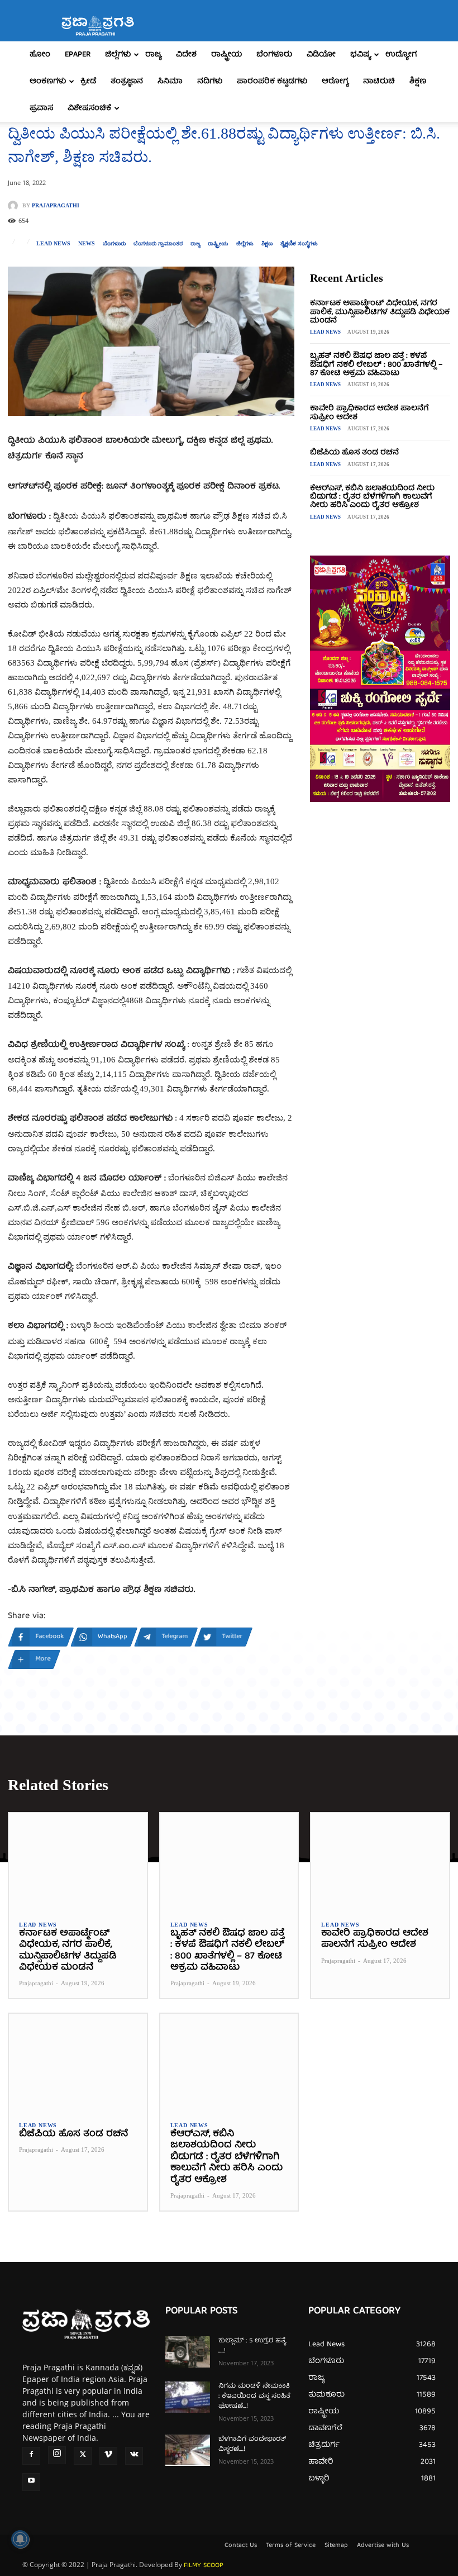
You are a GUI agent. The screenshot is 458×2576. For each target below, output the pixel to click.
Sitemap (336, 2546)
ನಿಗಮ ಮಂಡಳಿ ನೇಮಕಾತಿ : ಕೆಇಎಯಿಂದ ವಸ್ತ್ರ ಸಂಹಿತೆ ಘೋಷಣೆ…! (254, 2396)
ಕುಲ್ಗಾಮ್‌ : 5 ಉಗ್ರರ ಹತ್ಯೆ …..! (252, 2346)
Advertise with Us (383, 2546)
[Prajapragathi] (15, 206)
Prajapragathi (56, 206)
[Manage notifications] (20, 2539)
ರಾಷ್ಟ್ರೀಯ (226, 55)
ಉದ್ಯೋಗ (401, 55)
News (87, 244)
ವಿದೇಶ (186, 55)
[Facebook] (31, 2456)
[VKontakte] (134, 2456)
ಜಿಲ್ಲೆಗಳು (118, 55)
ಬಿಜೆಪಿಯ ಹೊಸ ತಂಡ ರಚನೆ (354, 453)
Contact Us (241, 2546)
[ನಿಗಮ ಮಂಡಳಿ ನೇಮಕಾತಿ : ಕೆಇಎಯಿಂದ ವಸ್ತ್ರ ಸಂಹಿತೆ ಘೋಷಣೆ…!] (188, 2397)
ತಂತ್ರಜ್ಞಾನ (127, 82)
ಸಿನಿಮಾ (170, 82)
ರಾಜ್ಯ (153, 55)
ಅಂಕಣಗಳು (48, 82)
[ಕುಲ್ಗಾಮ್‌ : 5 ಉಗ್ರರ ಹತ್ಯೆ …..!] (188, 2352)
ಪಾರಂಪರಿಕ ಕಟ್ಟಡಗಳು (272, 82)
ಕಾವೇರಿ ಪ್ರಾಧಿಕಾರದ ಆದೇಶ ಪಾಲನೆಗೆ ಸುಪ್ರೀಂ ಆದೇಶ (369, 413)
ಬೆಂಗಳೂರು (274, 55)
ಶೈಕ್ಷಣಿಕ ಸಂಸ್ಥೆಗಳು (299, 244)
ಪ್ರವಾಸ (41, 108)
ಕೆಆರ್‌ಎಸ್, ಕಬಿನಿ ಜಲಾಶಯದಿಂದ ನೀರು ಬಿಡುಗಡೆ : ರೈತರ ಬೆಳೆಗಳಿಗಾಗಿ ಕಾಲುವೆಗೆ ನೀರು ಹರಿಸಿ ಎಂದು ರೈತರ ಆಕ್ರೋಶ (372, 497)
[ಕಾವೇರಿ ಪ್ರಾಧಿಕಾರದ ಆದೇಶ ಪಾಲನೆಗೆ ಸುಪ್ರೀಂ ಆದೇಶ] (380, 1861)
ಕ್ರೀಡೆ (88, 82)
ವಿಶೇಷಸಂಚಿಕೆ (89, 108)
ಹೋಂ (40, 55)
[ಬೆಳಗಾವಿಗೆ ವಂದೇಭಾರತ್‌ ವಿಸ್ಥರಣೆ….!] (188, 2450)
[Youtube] (31, 2482)
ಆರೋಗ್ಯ (335, 82)
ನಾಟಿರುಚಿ (379, 82)
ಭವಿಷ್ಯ (361, 55)
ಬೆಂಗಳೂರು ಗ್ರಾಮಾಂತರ (158, 244)
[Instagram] (57, 2455)
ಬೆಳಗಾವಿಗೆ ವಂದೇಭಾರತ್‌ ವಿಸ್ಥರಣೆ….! (252, 2444)
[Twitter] (83, 2456)
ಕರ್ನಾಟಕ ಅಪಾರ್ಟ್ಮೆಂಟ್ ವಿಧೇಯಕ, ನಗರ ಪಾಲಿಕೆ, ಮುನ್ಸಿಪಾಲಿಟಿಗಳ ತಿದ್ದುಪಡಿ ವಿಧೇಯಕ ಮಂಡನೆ (380, 312)
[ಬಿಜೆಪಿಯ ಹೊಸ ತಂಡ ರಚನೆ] (78, 2062)
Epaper (78, 55)
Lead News (53, 244)
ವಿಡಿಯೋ (321, 55)
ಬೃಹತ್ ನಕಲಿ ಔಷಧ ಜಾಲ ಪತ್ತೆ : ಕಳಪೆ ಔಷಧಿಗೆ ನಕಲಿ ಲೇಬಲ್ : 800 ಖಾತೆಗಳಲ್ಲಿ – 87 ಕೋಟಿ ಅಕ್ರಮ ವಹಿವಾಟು (376, 365)
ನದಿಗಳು (210, 82)
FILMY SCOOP (204, 2566)
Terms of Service (291, 2546)
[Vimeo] (108, 2456)
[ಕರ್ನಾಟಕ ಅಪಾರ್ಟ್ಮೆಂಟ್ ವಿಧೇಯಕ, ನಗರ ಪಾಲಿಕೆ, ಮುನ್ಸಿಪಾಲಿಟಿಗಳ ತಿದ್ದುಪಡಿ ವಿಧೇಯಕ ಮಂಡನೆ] (78, 1861)
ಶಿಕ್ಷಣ (418, 82)
